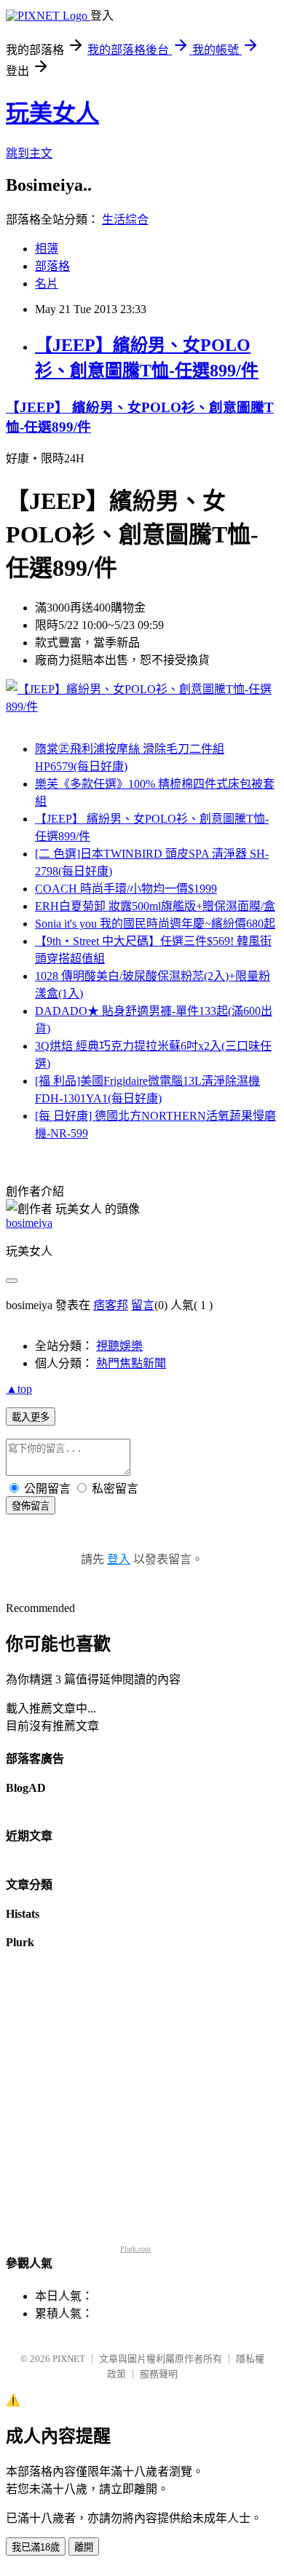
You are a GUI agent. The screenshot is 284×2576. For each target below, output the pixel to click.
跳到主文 (29, 153)
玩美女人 (52, 113)
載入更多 (31, 1417)
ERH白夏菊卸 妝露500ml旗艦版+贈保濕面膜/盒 (155, 906)
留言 (143, 1305)
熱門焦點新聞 (131, 1363)
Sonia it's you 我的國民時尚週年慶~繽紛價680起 (155, 924)
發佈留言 (31, 1506)
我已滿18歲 (36, 2547)
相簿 (47, 249)
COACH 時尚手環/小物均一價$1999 (126, 889)
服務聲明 (159, 2374)
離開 (84, 2547)
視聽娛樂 (119, 1346)
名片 (47, 284)
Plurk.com (135, 2249)
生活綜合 (125, 220)
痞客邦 (111, 1305)
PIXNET (69, 2359)
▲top (19, 1389)
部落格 (52, 266)
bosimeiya (29, 1223)
